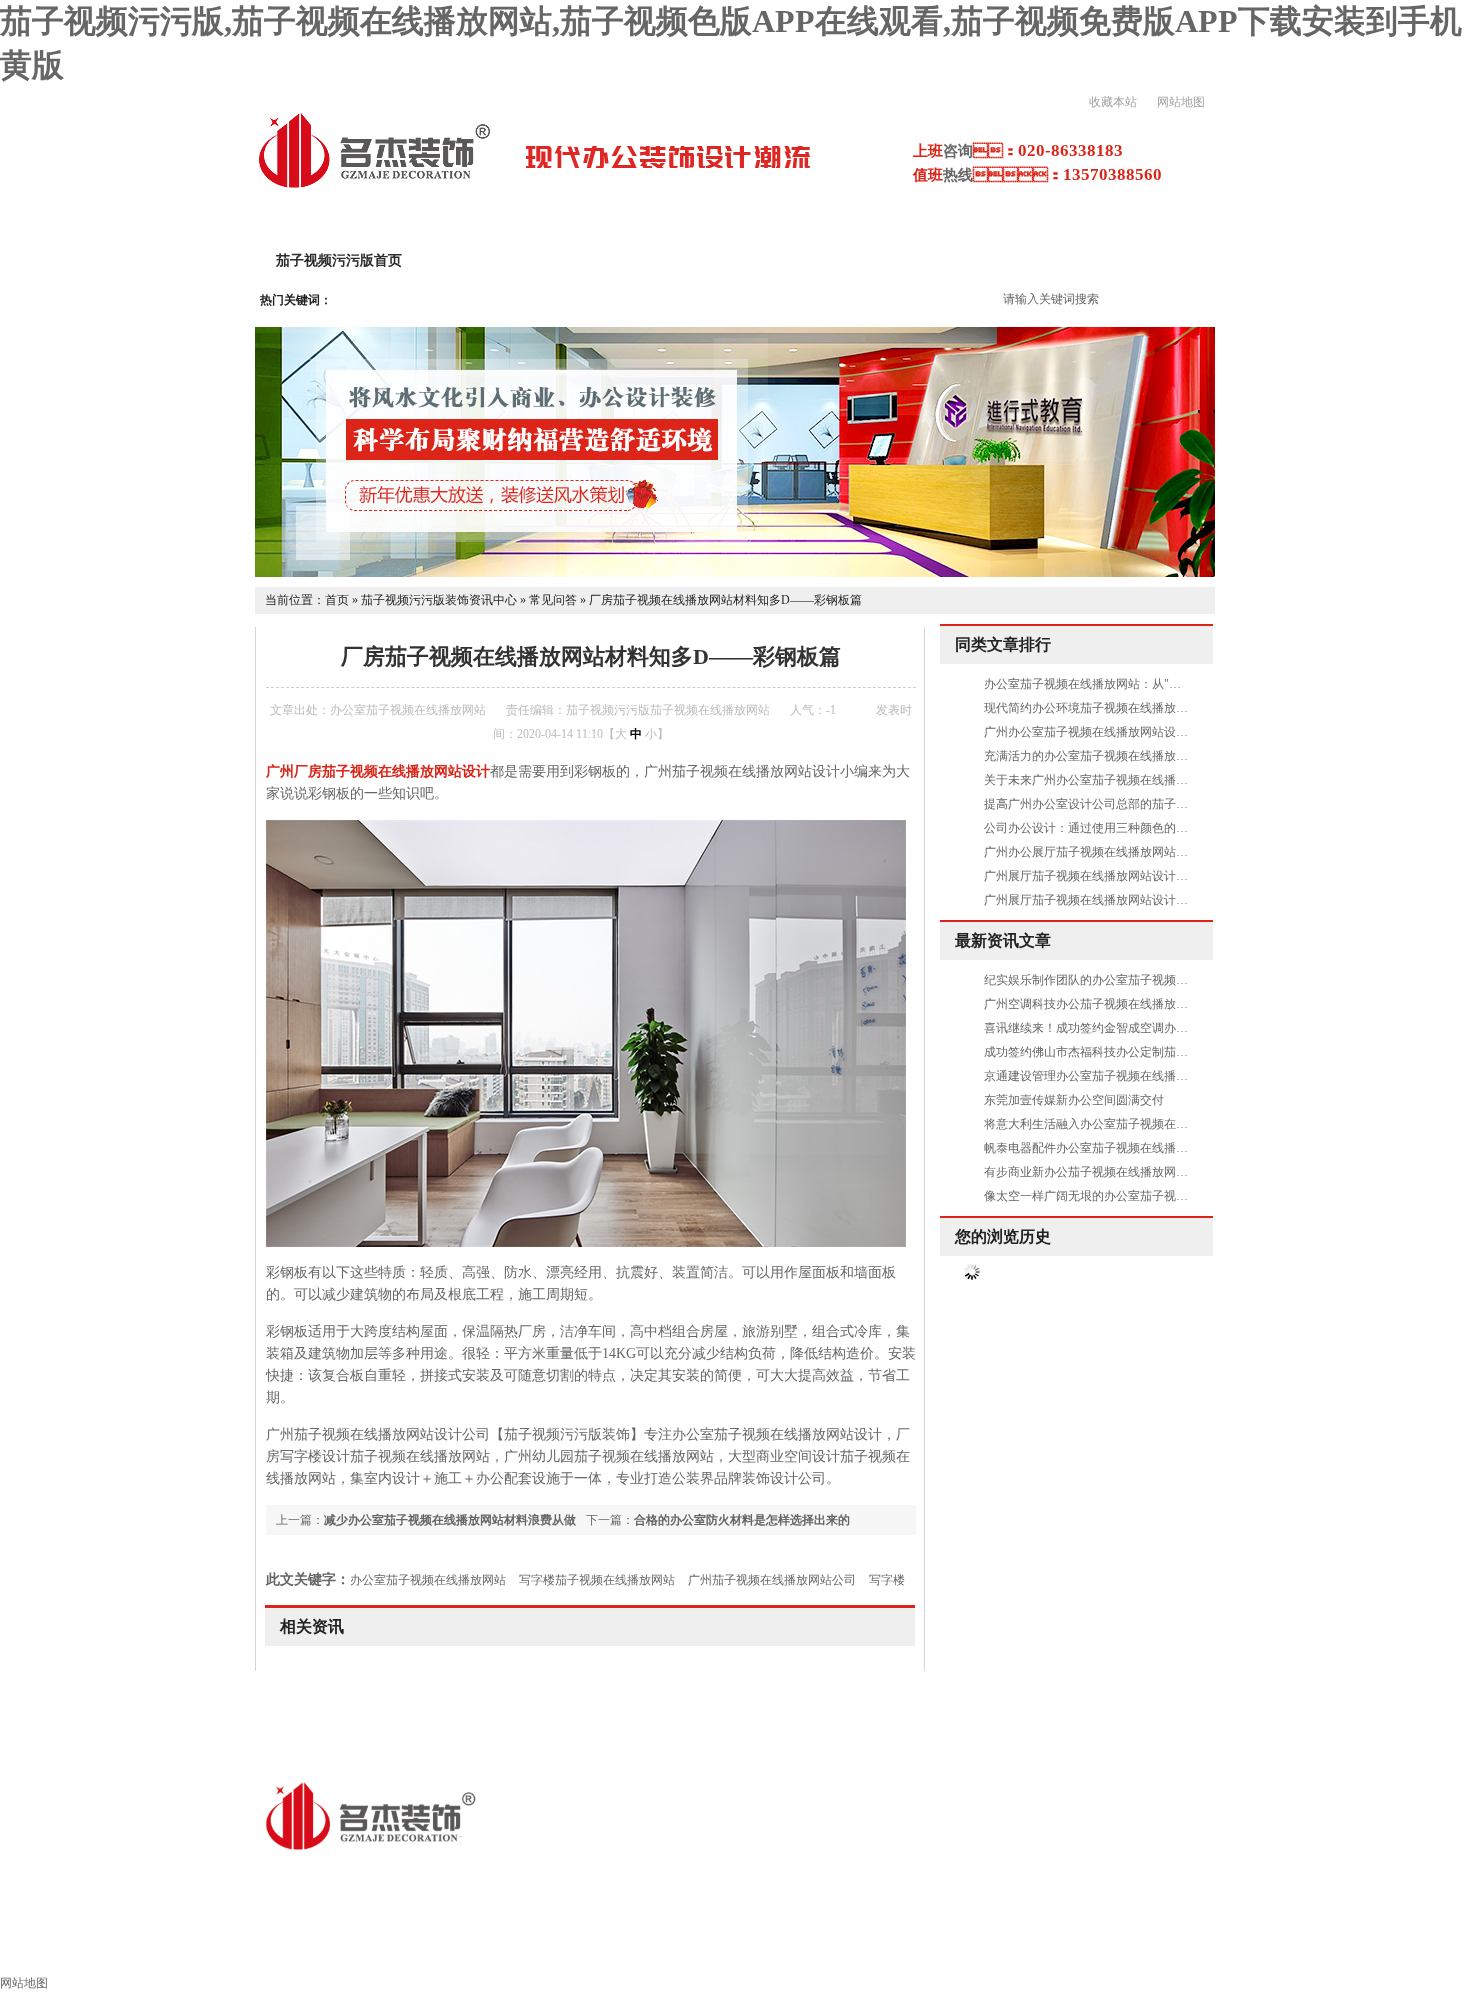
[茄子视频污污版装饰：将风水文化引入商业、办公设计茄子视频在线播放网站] (735, 573)
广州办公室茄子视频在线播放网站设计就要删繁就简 (1122, 732)
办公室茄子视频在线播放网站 (428, 1580)
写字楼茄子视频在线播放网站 (597, 1580)
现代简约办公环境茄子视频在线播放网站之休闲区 (1116, 708)
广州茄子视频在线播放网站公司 (772, 1580)
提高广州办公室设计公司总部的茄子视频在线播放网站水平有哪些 (1158, 804)
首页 (337, 600)
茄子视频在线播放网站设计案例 (714, 260)
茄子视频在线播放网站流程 (776, 1948)
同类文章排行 (1003, 644)
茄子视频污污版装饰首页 (105, 1948)
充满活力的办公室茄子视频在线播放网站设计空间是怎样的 (1140, 756)
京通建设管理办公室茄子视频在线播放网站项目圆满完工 (1134, 1076)
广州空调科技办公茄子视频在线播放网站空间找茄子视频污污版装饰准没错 (1182, 1004)
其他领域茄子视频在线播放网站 (550, 1948)
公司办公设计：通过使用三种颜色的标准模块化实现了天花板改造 (1158, 828)
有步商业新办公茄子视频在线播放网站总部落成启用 (1122, 1172)
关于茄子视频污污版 (509, 260)
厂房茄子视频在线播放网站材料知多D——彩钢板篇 (725, 600)
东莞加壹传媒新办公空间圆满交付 (1074, 1100)
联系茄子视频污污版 (1379, 1948)
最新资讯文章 (1003, 940)
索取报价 (1244, 1948)
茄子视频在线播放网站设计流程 (954, 260)
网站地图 (1181, 102)
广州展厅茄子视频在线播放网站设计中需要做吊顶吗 (1122, 876)
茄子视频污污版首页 (339, 260)
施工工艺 (932, 1948)
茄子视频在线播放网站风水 (1088, 1948)
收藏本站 (1113, 102)
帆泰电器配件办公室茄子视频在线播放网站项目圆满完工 (1134, 1148)
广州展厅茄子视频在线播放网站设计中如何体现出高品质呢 (1140, 900)
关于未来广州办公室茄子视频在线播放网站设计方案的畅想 (1140, 780)
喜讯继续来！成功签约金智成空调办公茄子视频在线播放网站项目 (1158, 1028)
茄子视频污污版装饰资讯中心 (439, 600)
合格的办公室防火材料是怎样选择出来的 (742, 1520)
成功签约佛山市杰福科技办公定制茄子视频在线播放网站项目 (1146, 1052)
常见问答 (553, 600)
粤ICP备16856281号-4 (656, 1876)
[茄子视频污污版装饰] (374, 186)
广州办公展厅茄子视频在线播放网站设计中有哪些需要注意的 (1146, 852)
